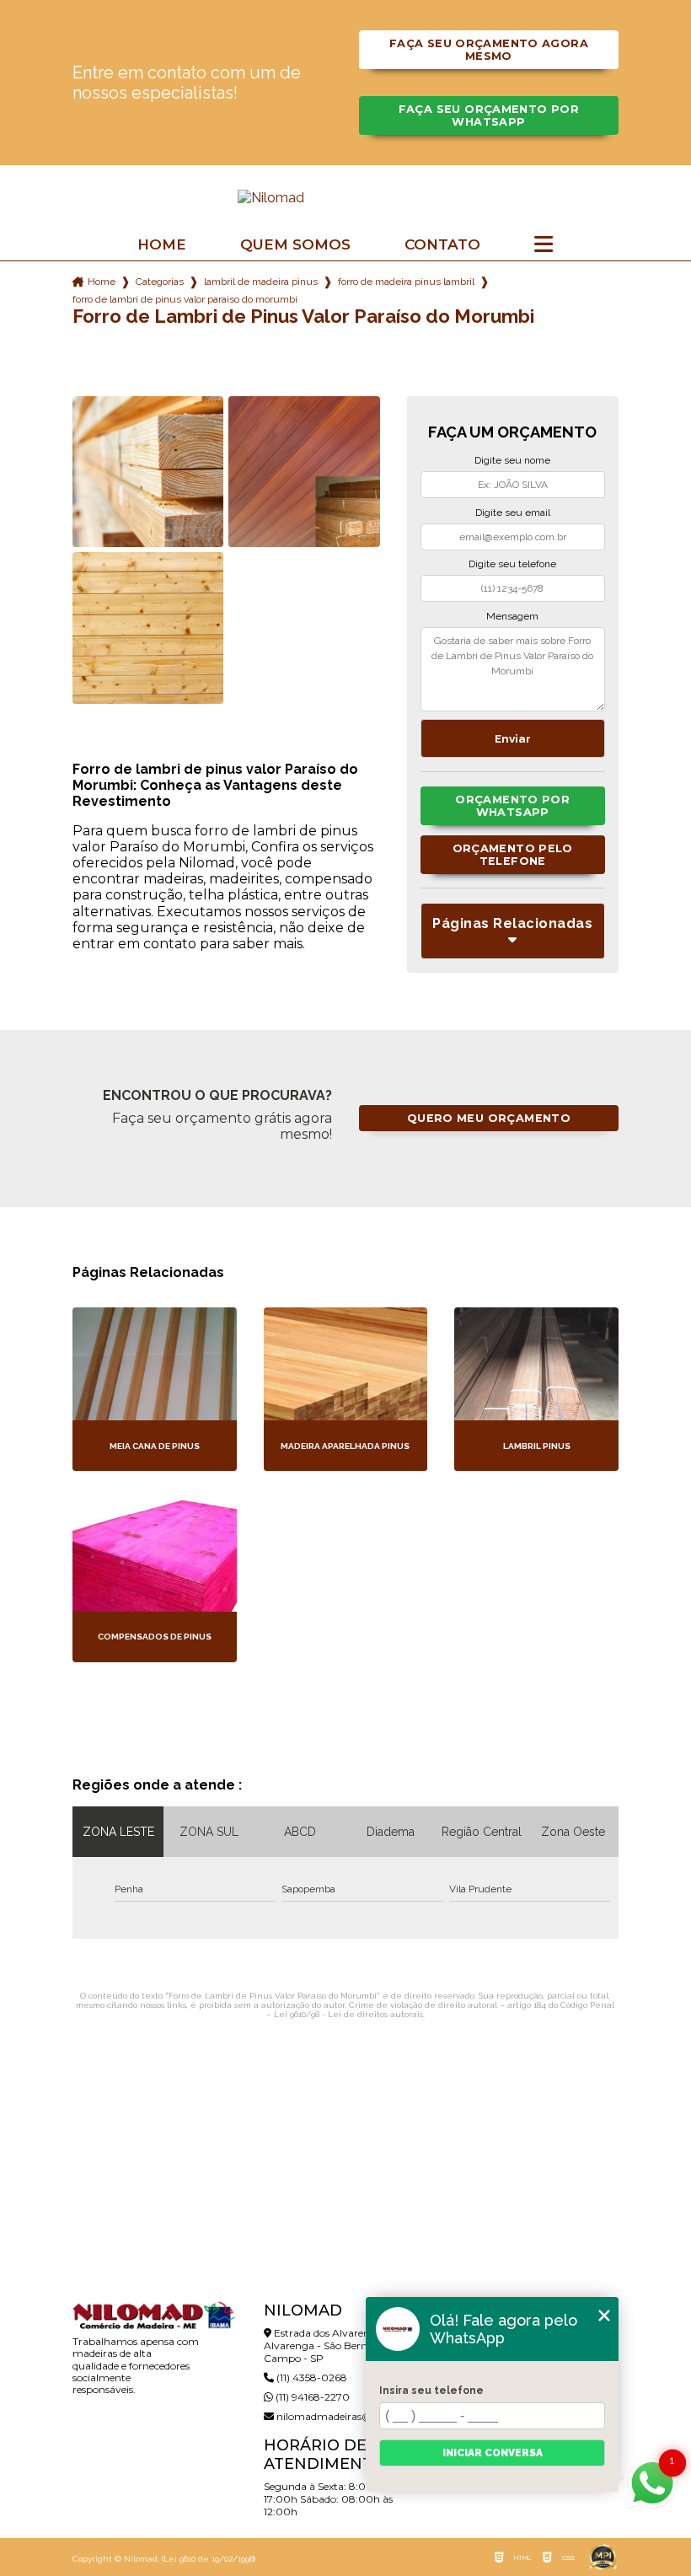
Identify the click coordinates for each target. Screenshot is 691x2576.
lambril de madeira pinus (261, 282)
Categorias (160, 282)
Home (162, 245)
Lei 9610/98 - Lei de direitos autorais (348, 2014)
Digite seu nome (512, 460)
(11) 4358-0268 (311, 2377)
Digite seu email (513, 513)
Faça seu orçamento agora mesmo (489, 50)
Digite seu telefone (512, 564)
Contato (442, 245)
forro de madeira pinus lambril (406, 282)
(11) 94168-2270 (311, 2397)
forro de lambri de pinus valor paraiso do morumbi (185, 299)
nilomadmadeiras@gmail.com (350, 2416)
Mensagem (512, 616)
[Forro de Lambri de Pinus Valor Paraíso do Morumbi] (148, 472)
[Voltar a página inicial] (345, 198)
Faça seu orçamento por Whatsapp (489, 115)
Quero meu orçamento (489, 1118)
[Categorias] (544, 245)
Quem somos (295, 245)
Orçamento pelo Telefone (513, 855)
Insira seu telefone (431, 2391)
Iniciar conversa (493, 2453)
